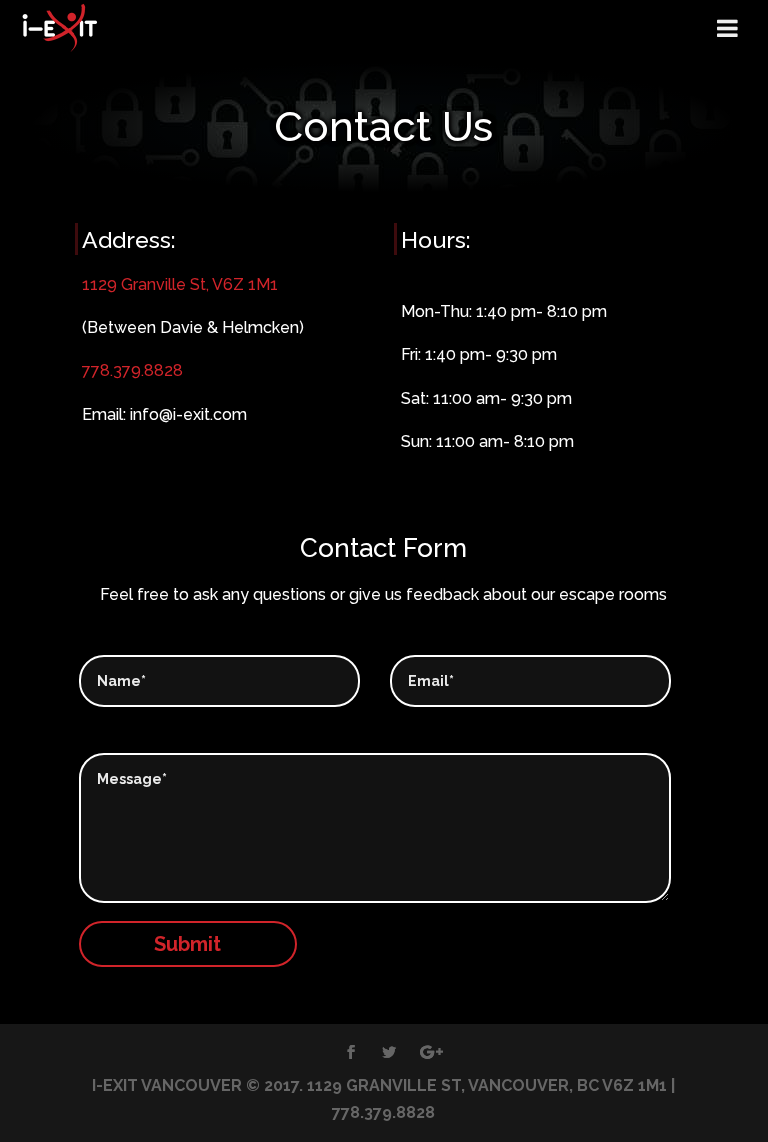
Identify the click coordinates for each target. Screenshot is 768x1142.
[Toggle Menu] (727, 28)
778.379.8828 (132, 370)
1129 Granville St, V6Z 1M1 (180, 284)
